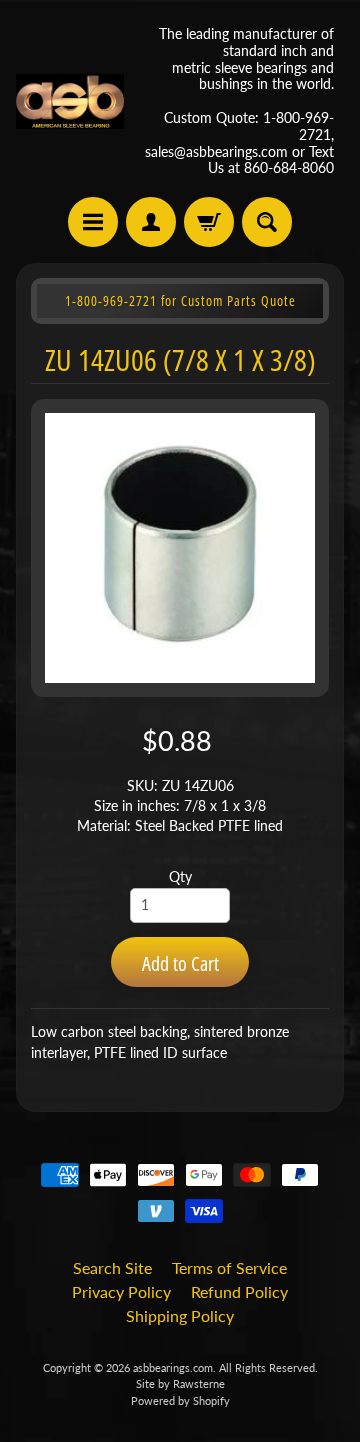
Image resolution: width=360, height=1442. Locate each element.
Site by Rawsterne (180, 1383)
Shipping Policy (180, 1315)
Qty (180, 877)
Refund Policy (239, 1291)
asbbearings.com (173, 1367)
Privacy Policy (121, 1291)
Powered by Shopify (180, 1400)
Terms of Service (229, 1267)
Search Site (112, 1267)
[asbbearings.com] (70, 101)
